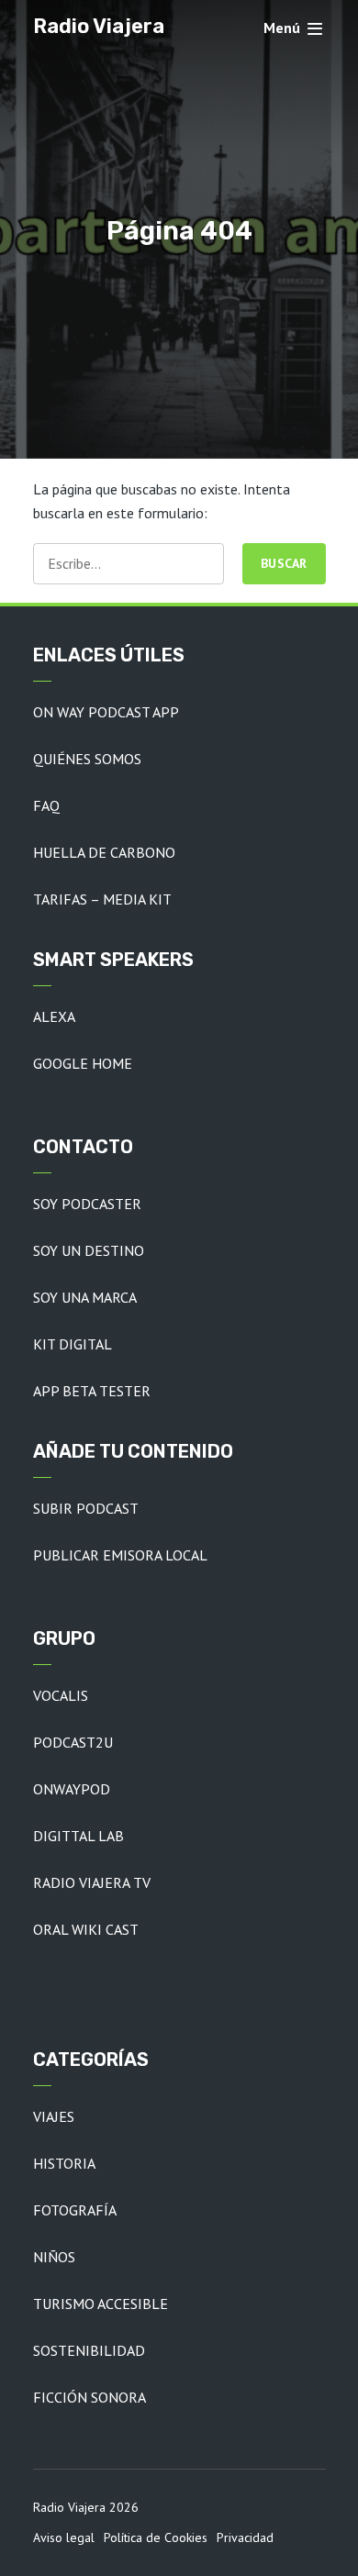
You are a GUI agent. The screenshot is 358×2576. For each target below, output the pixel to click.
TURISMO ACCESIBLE (101, 2304)
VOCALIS (61, 1695)
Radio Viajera (99, 26)
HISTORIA (64, 2163)
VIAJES (54, 2116)
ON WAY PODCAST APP (106, 712)
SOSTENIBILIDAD (89, 2350)
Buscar (284, 563)
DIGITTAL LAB (78, 1836)
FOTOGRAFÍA (75, 2210)
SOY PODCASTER (87, 1204)
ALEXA (54, 1016)
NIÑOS (54, 2257)
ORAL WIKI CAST (86, 1929)
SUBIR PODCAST (86, 1508)
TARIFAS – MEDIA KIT (102, 899)
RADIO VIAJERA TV (92, 1882)
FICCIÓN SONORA (89, 2397)
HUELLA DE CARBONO (104, 852)
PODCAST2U (73, 1742)
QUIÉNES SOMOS (87, 759)
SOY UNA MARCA (85, 1297)
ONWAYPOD (72, 1789)
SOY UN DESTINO (89, 1250)
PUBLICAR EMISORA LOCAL (120, 1555)
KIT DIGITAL (73, 1344)
